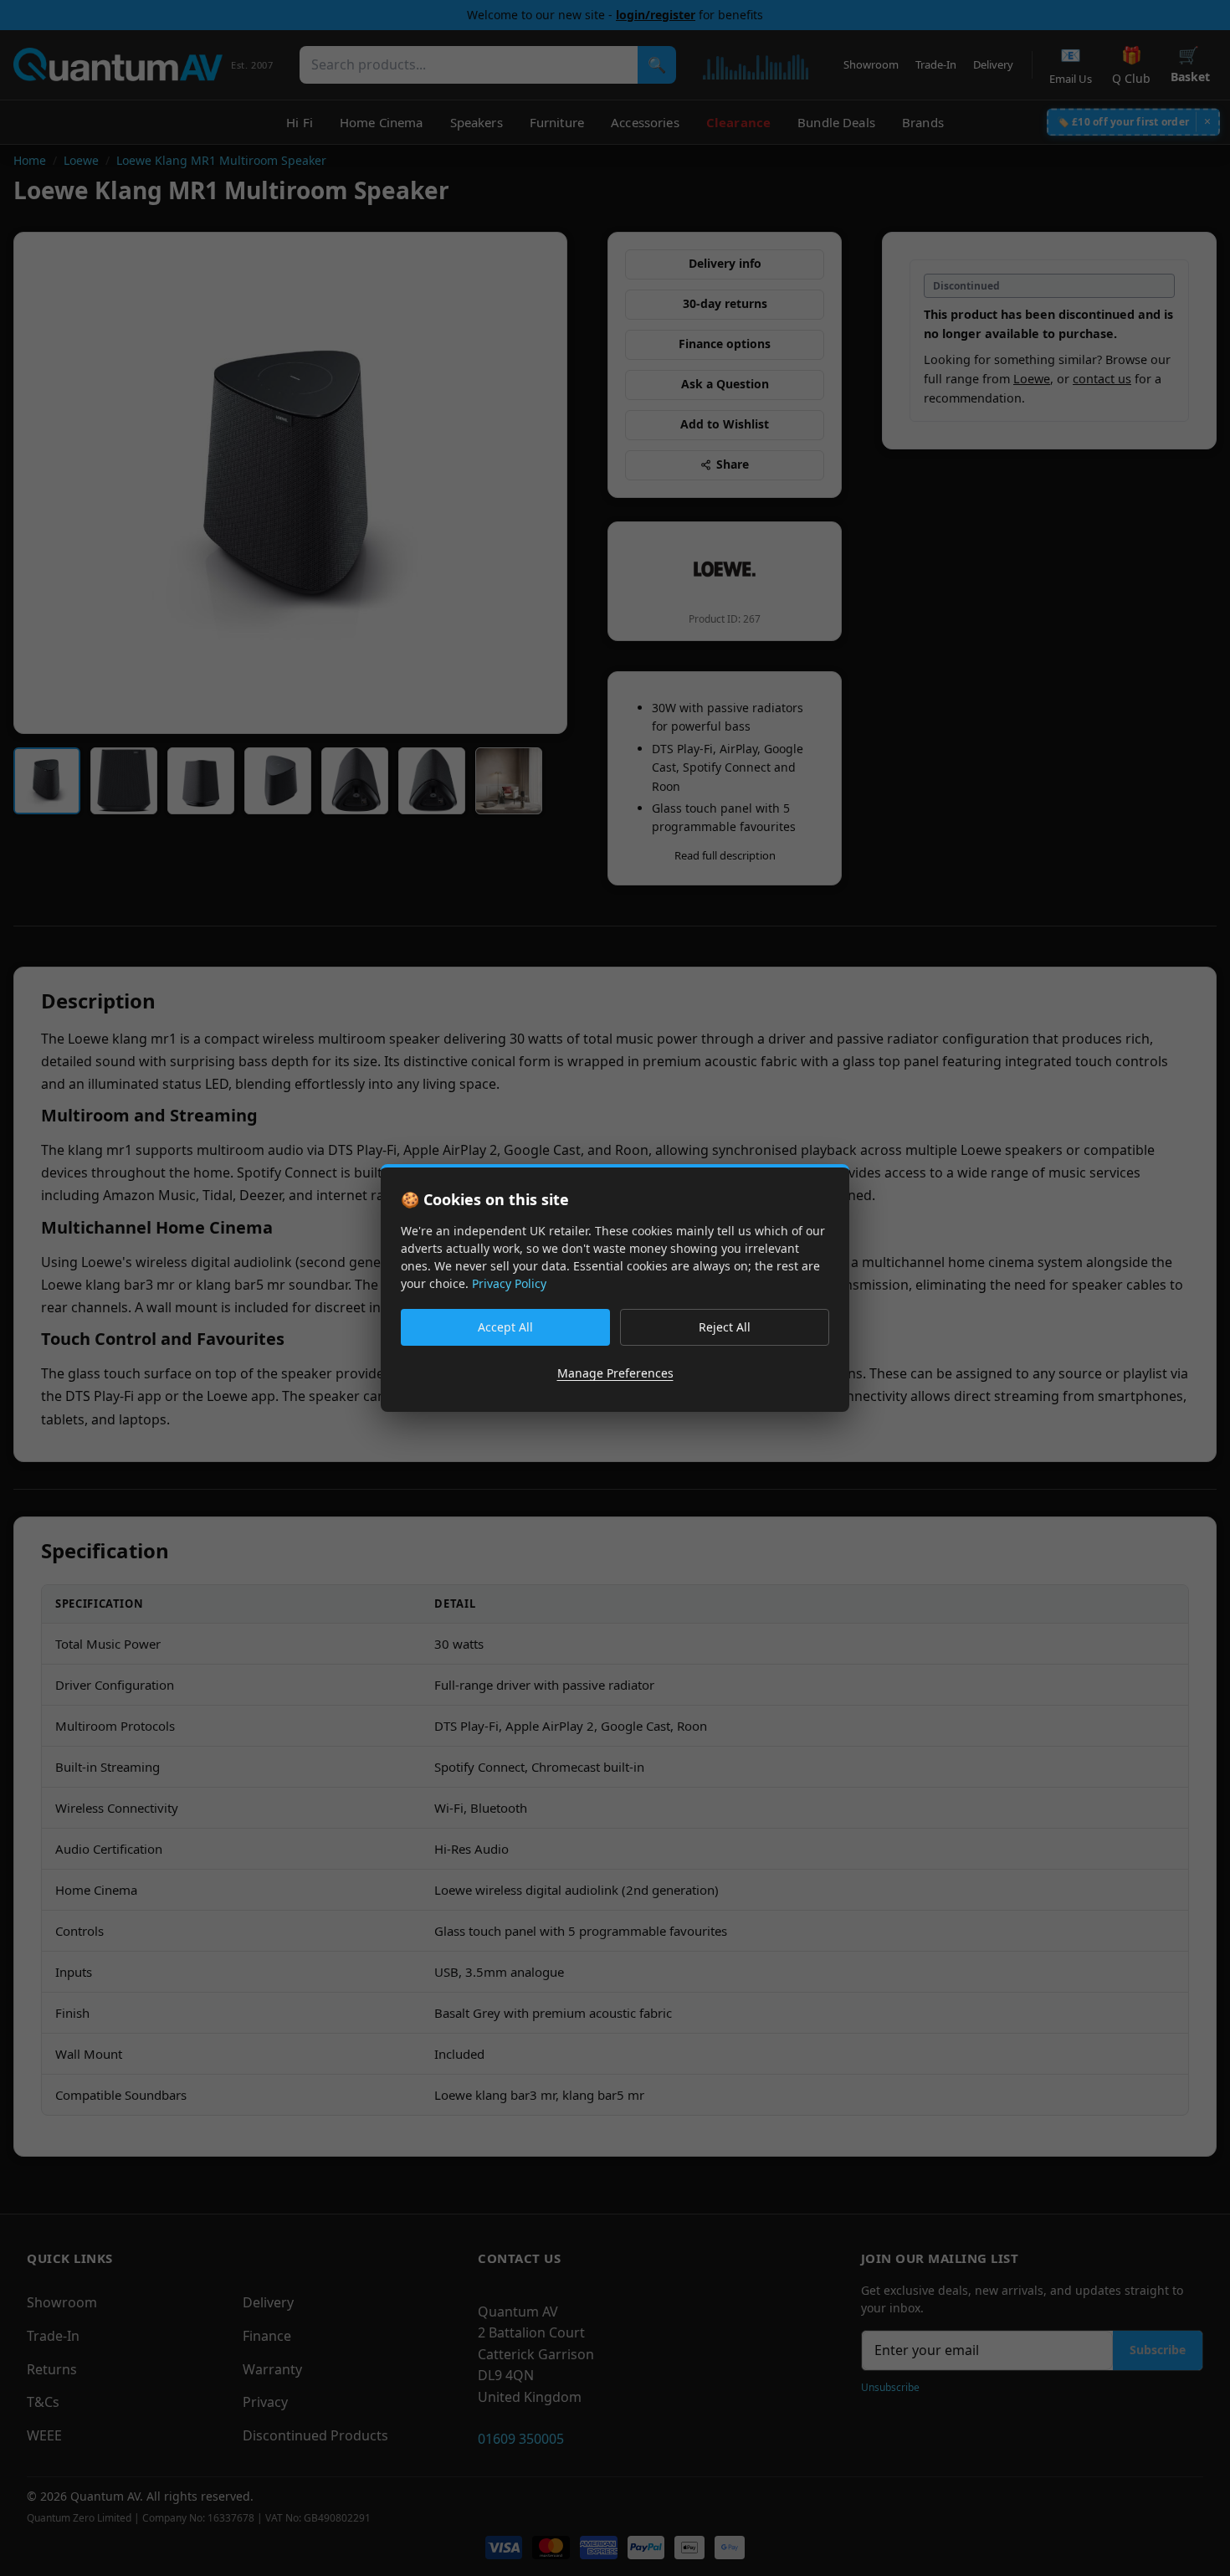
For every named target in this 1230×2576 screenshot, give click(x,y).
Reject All (725, 1327)
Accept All (505, 1327)
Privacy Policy (509, 1283)
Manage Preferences (615, 1373)
